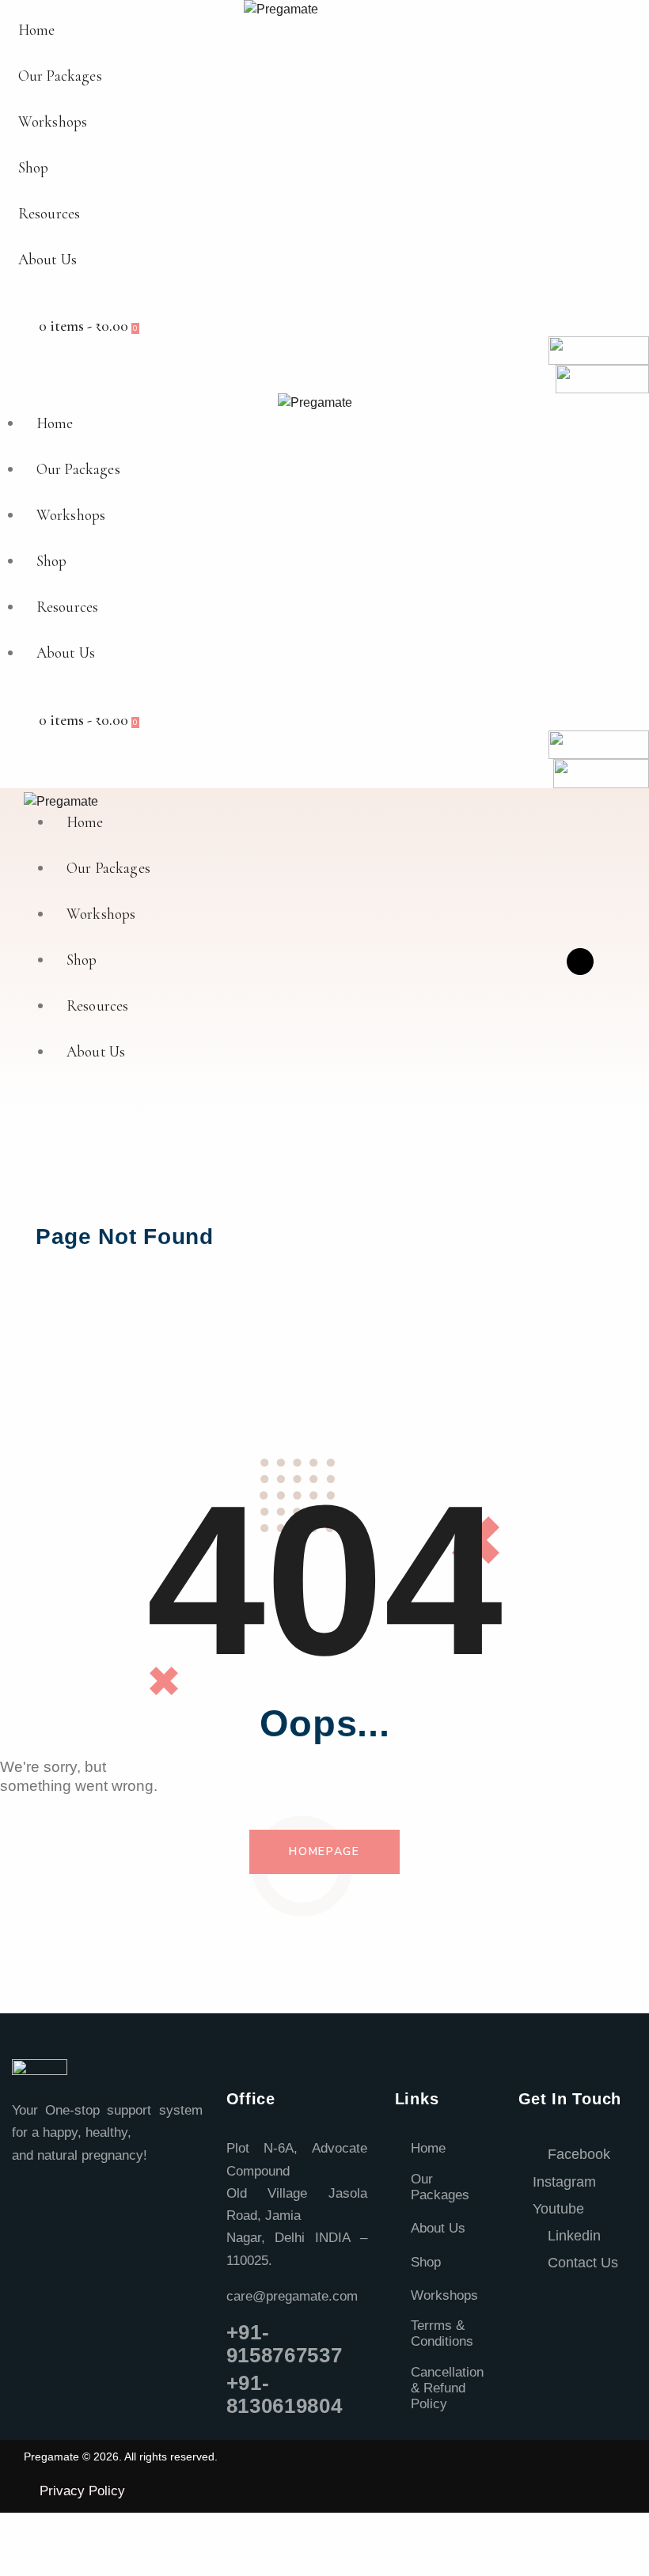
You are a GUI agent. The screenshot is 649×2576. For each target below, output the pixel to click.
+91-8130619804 (285, 2394)
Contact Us (581, 2263)
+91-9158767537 (285, 2344)
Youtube (558, 2209)
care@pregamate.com (292, 2296)
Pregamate (51, 2456)
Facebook (577, 2154)
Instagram (564, 2182)
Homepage (324, 1851)
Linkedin (572, 2236)
